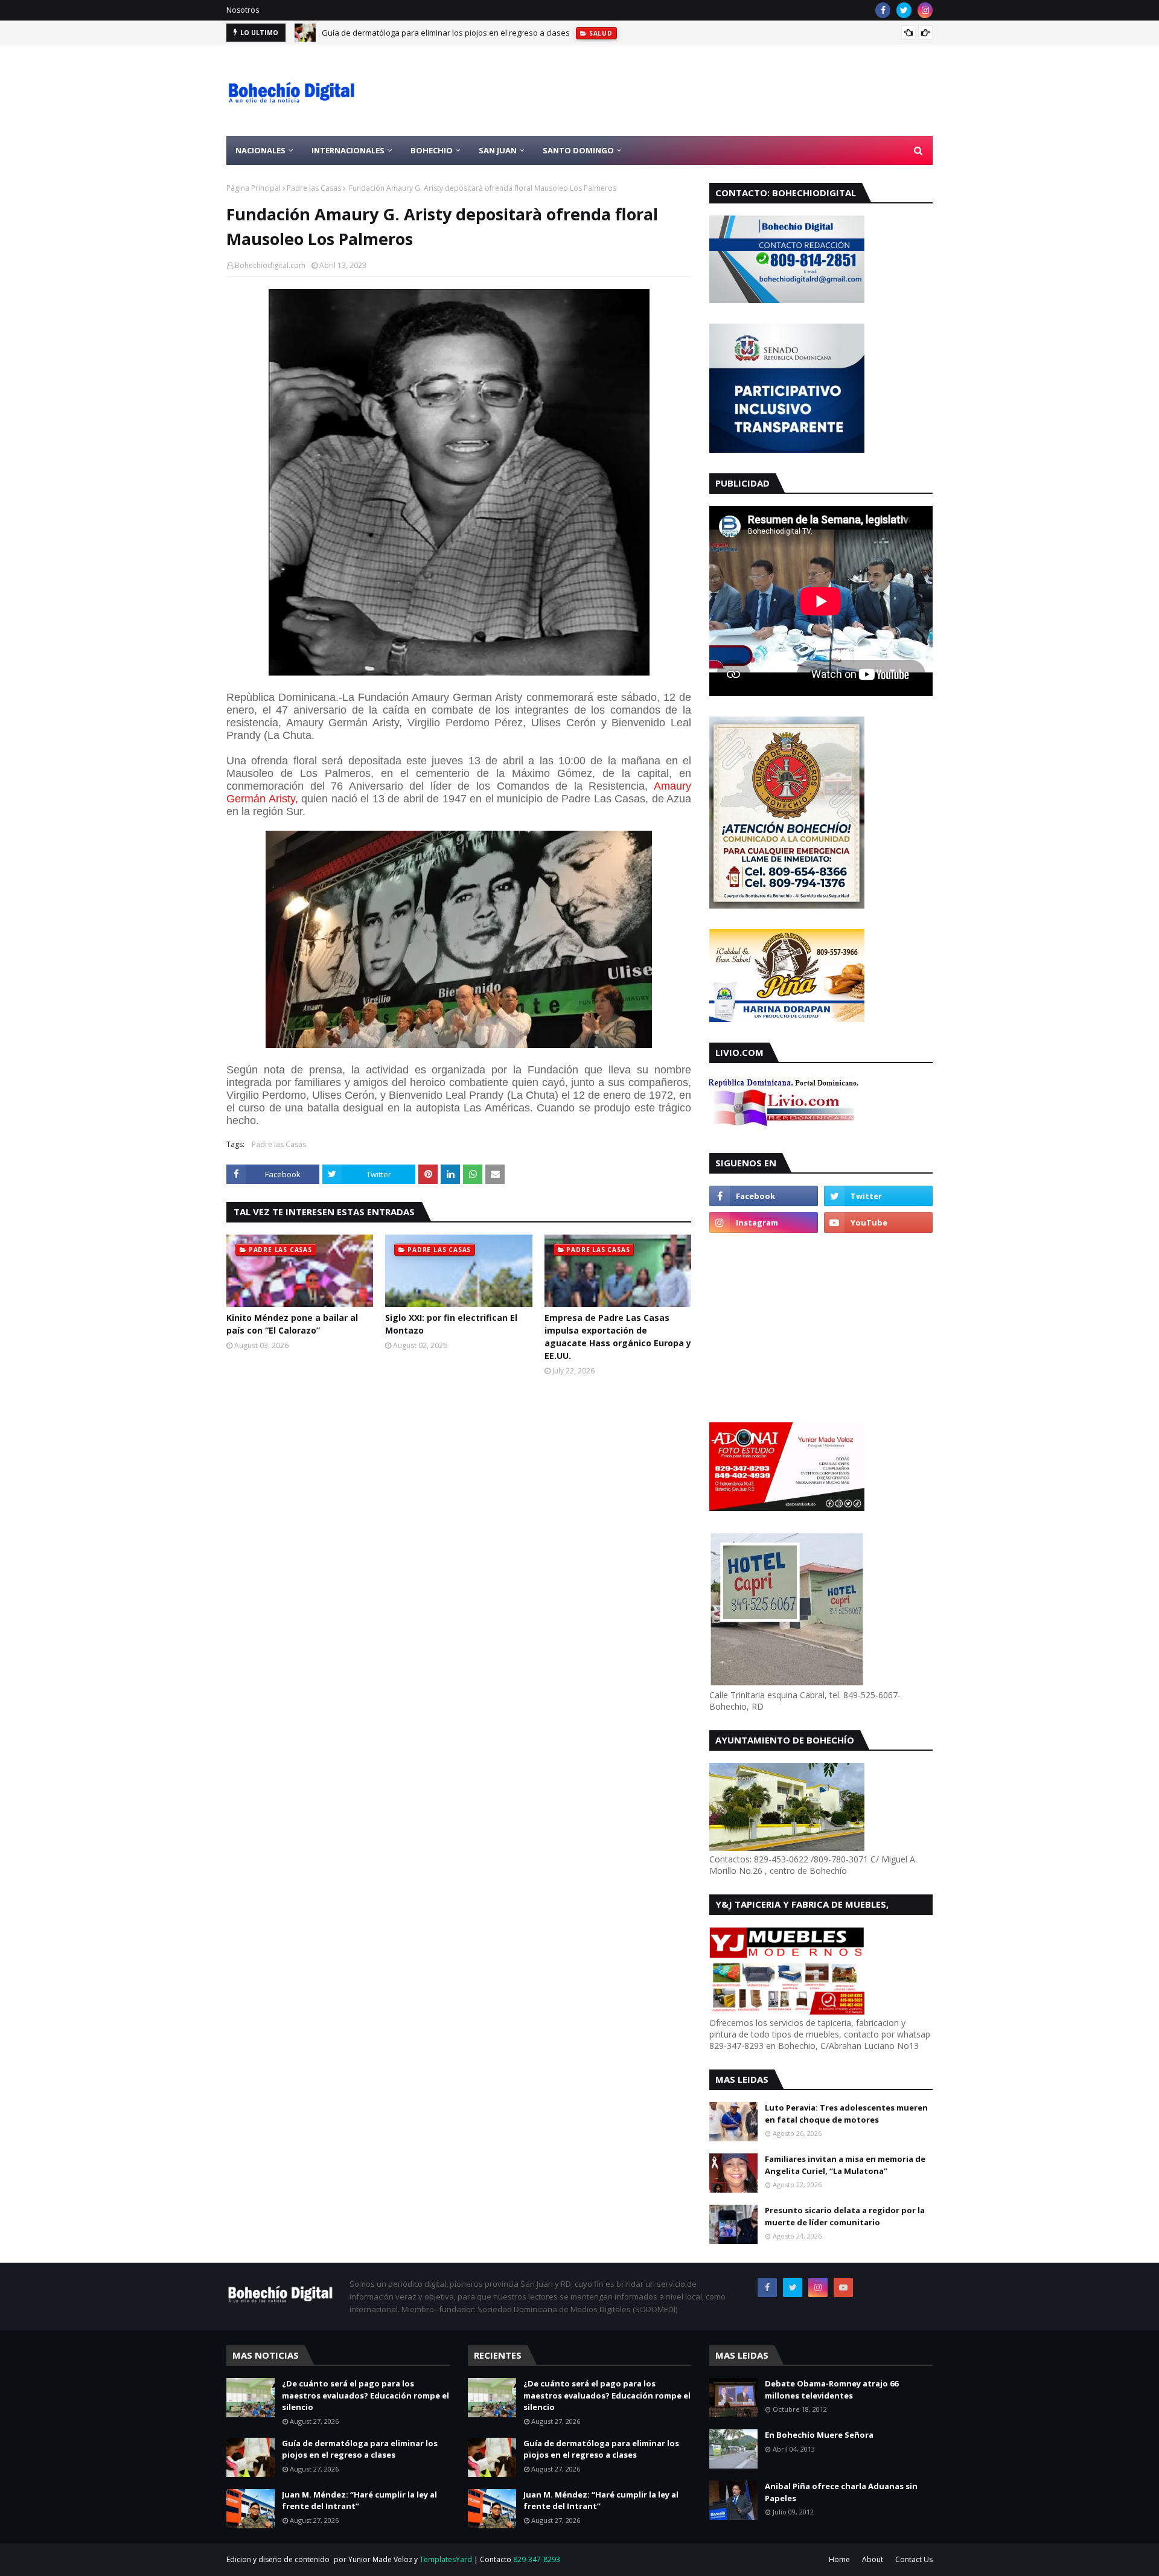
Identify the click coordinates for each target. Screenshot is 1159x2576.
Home (839, 2559)
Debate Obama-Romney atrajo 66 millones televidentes (832, 2389)
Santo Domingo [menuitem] (578, 150)
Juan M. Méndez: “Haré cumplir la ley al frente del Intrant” (426, 33)
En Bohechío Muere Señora (819, 2435)
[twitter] (904, 10)
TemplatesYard (446, 2559)
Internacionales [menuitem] (348, 150)
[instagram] (925, 10)
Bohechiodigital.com (270, 265)
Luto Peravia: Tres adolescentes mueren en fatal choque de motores (846, 2114)
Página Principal (254, 188)
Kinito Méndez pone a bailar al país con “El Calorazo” (292, 1324)
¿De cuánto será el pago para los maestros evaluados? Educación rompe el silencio (366, 2395)
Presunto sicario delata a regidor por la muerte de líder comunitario (845, 2216)
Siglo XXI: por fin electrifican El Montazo (451, 1324)
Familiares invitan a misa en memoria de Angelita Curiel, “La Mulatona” (845, 2165)
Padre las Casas (314, 188)
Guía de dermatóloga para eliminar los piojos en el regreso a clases (360, 2449)
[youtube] (878, 1222)
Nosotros (243, 10)
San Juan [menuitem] (498, 150)
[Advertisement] (713, 91)
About (873, 2559)
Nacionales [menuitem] (260, 150)
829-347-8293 (537, 2559)
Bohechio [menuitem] (432, 150)
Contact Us (914, 2559)
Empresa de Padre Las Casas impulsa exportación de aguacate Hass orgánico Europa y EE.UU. (618, 1337)
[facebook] (883, 10)
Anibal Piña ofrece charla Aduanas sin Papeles (841, 2492)
